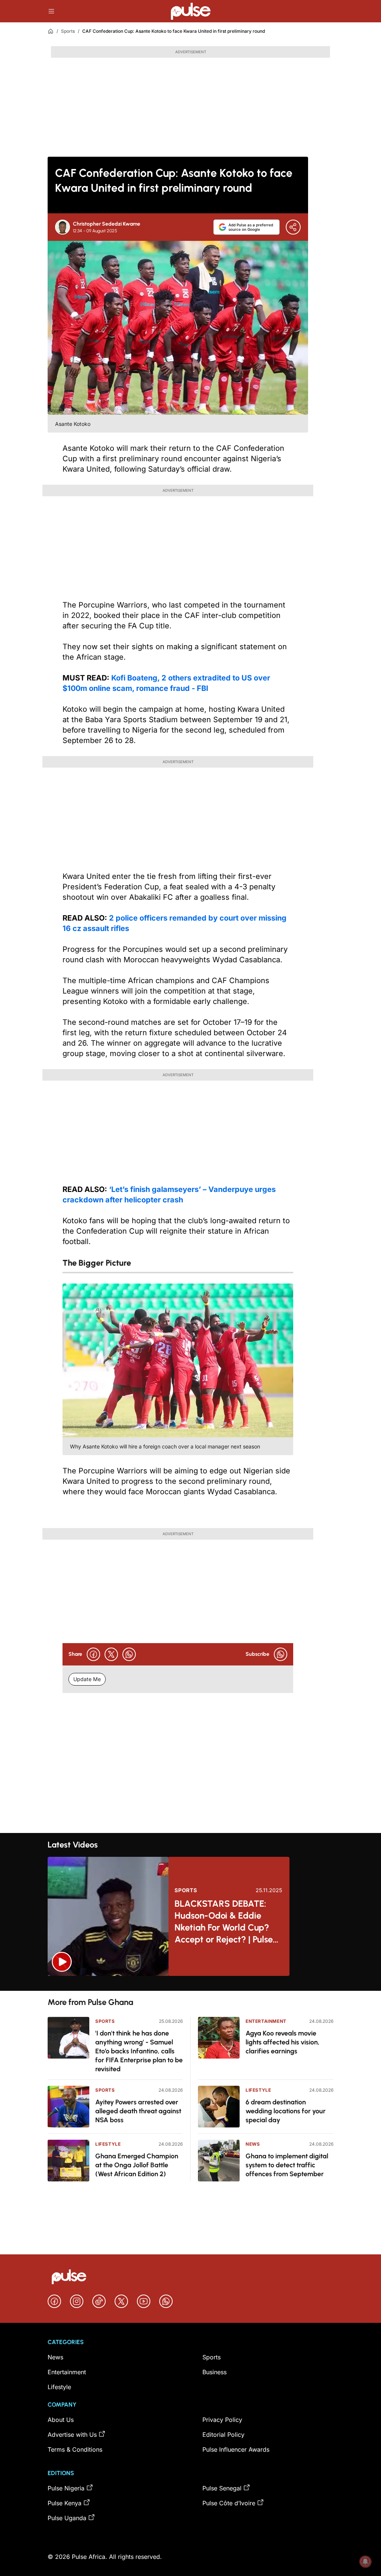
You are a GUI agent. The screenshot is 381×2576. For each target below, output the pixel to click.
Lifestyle (108, 2144)
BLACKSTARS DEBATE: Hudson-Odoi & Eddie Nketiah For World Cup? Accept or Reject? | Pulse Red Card (224, 1922)
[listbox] (190, 1983)
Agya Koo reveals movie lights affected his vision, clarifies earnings (283, 2042)
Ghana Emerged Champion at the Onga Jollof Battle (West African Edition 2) (137, 2165)
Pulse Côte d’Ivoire (229, 2503)
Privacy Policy (222, 2420)
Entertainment (266, 2021)
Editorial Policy (223, 2435)
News (253, 2144)
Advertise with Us (72, 2435)
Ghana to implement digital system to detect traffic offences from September (287, 2165)
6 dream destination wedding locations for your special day (286, 2111)
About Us (61, 2420)
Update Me (87, 1679)
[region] (190, 1983)
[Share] (293, 227)
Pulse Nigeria (66, 2488)
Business (214, 2372)
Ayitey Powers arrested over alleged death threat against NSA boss (138, 2111)
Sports (68, 31)
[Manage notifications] (365, 2561)
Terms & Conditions (75, 2449)
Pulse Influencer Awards (236, 2449)
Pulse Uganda (67, 2518)
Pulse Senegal (222, 2488)
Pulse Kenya (65, 2503)
